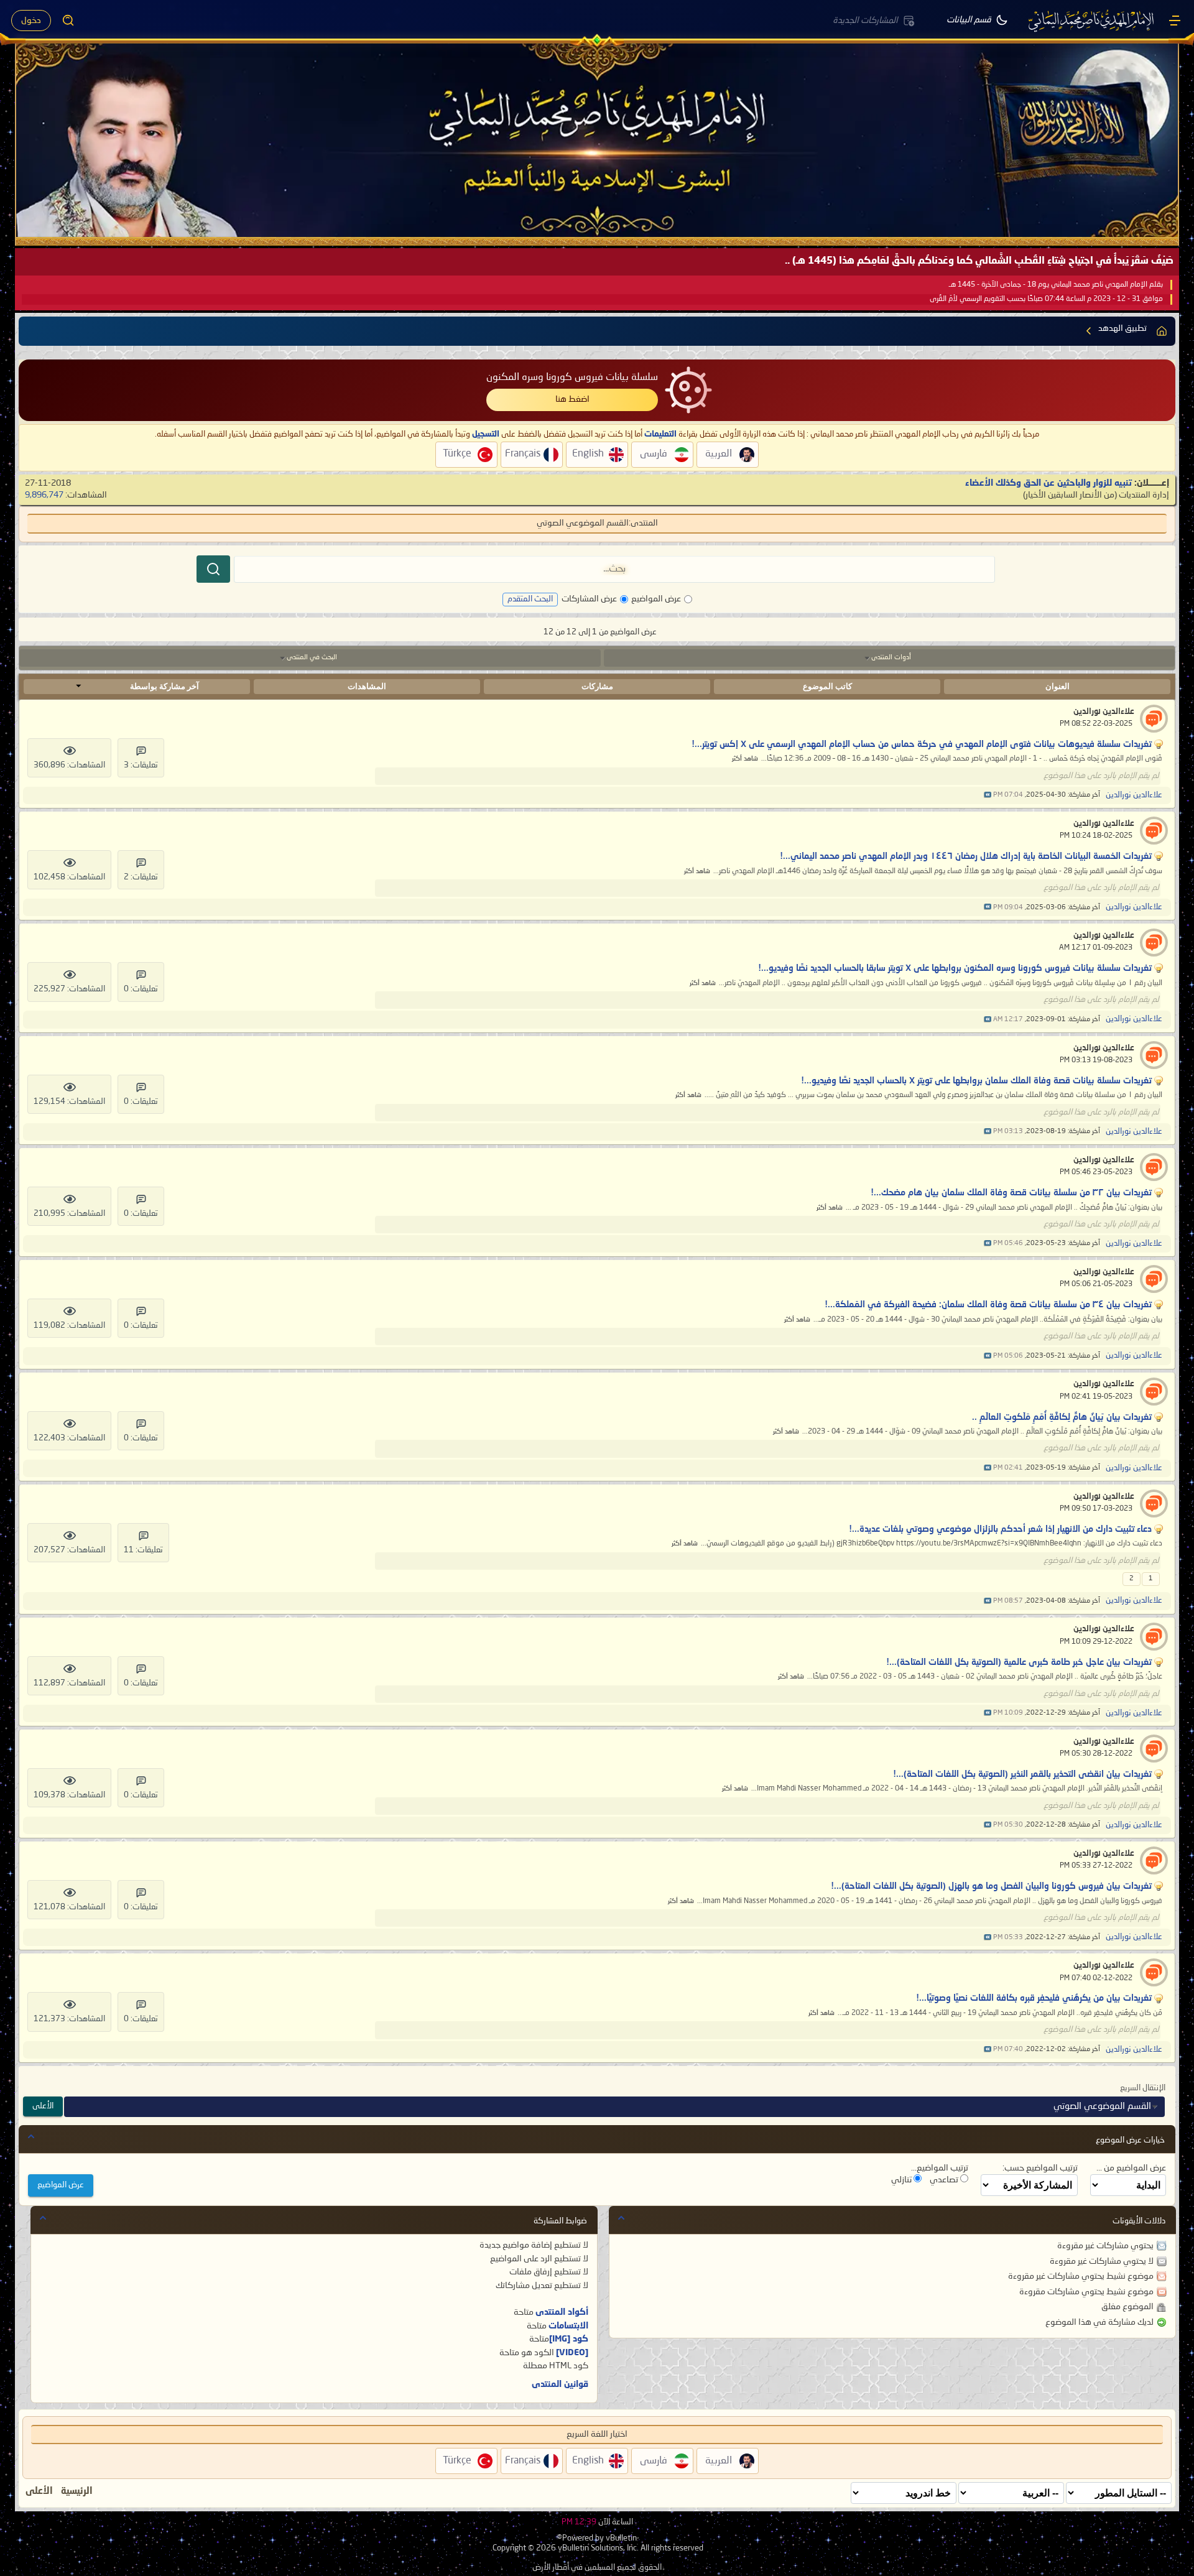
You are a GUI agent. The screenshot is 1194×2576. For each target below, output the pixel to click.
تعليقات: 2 (141, 877)
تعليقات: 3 (141, 765)
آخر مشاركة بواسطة (164, 686)
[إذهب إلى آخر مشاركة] (988, 795)
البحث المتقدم (530, 599)
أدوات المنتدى (891, 658)
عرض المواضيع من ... (1131, 2168)
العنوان (1057, 686)
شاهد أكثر (745, 759)
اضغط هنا (572, 399)
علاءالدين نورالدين (1104, 712)
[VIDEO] (572, 2353)
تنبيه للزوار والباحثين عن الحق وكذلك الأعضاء (1048, 483)
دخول (31, 21)
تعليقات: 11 (143, 1550)
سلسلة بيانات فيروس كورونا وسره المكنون (572, 378)
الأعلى (43, 2106)
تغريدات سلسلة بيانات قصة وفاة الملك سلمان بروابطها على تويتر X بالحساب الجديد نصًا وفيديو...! (976, 1081)
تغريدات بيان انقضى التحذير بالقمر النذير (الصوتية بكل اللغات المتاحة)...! (1022, 1774)
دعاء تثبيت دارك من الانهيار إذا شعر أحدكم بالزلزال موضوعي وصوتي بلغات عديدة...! (1000, 1529)
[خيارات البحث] (68, 21)
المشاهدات (367, 686)
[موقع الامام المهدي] (1092, 21)
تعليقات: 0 (141, 989)
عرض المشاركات (589, 599)
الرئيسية (77, 2491)
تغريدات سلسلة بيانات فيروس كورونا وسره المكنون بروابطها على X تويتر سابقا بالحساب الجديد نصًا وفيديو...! (955, 968)
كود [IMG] (569, 2339)
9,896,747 (44, 495)
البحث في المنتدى (312, 658)
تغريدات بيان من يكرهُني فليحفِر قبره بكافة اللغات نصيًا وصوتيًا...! (1034, 1998)
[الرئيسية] (1175, 21)
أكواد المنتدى (562, 2312)
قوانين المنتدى (560, 2384)
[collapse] (31, 2136)
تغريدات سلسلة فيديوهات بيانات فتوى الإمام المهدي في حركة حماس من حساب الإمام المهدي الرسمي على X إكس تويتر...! (922, 744)
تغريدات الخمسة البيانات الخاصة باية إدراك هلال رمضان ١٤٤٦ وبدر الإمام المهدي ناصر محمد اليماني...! (966, 856)
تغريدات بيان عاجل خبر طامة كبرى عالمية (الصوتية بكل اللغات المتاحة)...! (1019, 1662)
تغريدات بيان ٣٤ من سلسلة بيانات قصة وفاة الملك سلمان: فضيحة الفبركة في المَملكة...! (988, 1305)
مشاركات (597, 686)
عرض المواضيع (656, 599)
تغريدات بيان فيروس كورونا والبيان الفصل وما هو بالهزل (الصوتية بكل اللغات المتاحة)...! (991, 1886)
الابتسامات (568, 2326)
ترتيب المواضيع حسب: (1040, 2168)
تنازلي (902, 2180)
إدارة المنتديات (1144, 495)
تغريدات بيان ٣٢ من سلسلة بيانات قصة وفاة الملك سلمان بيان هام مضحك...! (1011, 1193)
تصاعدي (945, 2180)
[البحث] (213, 569)
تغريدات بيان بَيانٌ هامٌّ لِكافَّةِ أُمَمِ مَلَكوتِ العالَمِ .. (1062, 1417)
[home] (1162, 331)
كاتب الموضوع (827, 686)
